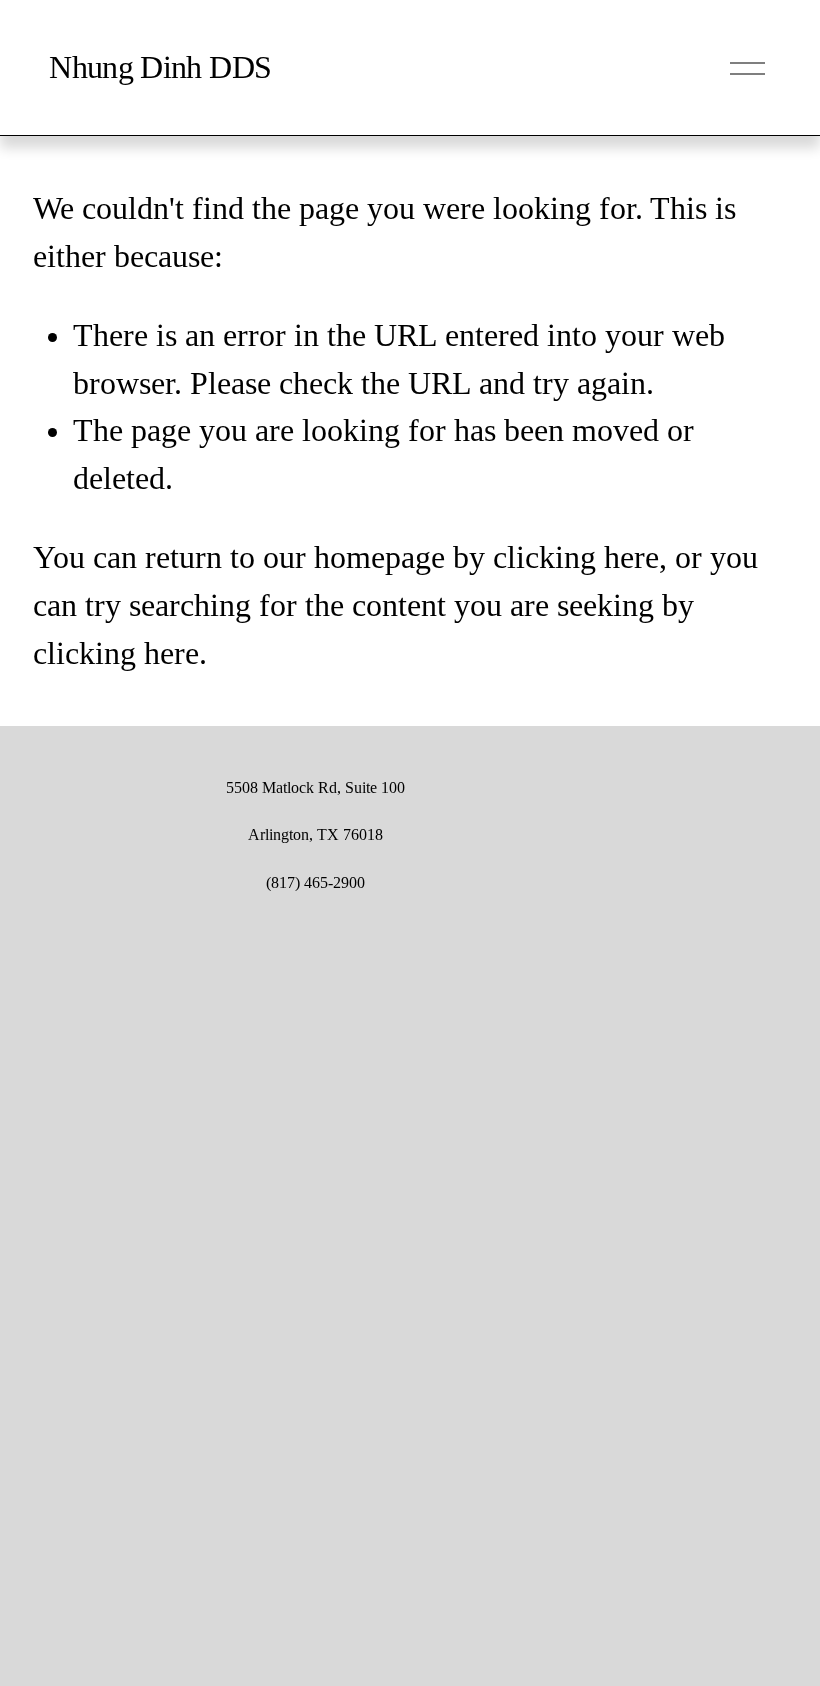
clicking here (576, 557)
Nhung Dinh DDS (160, 67)
